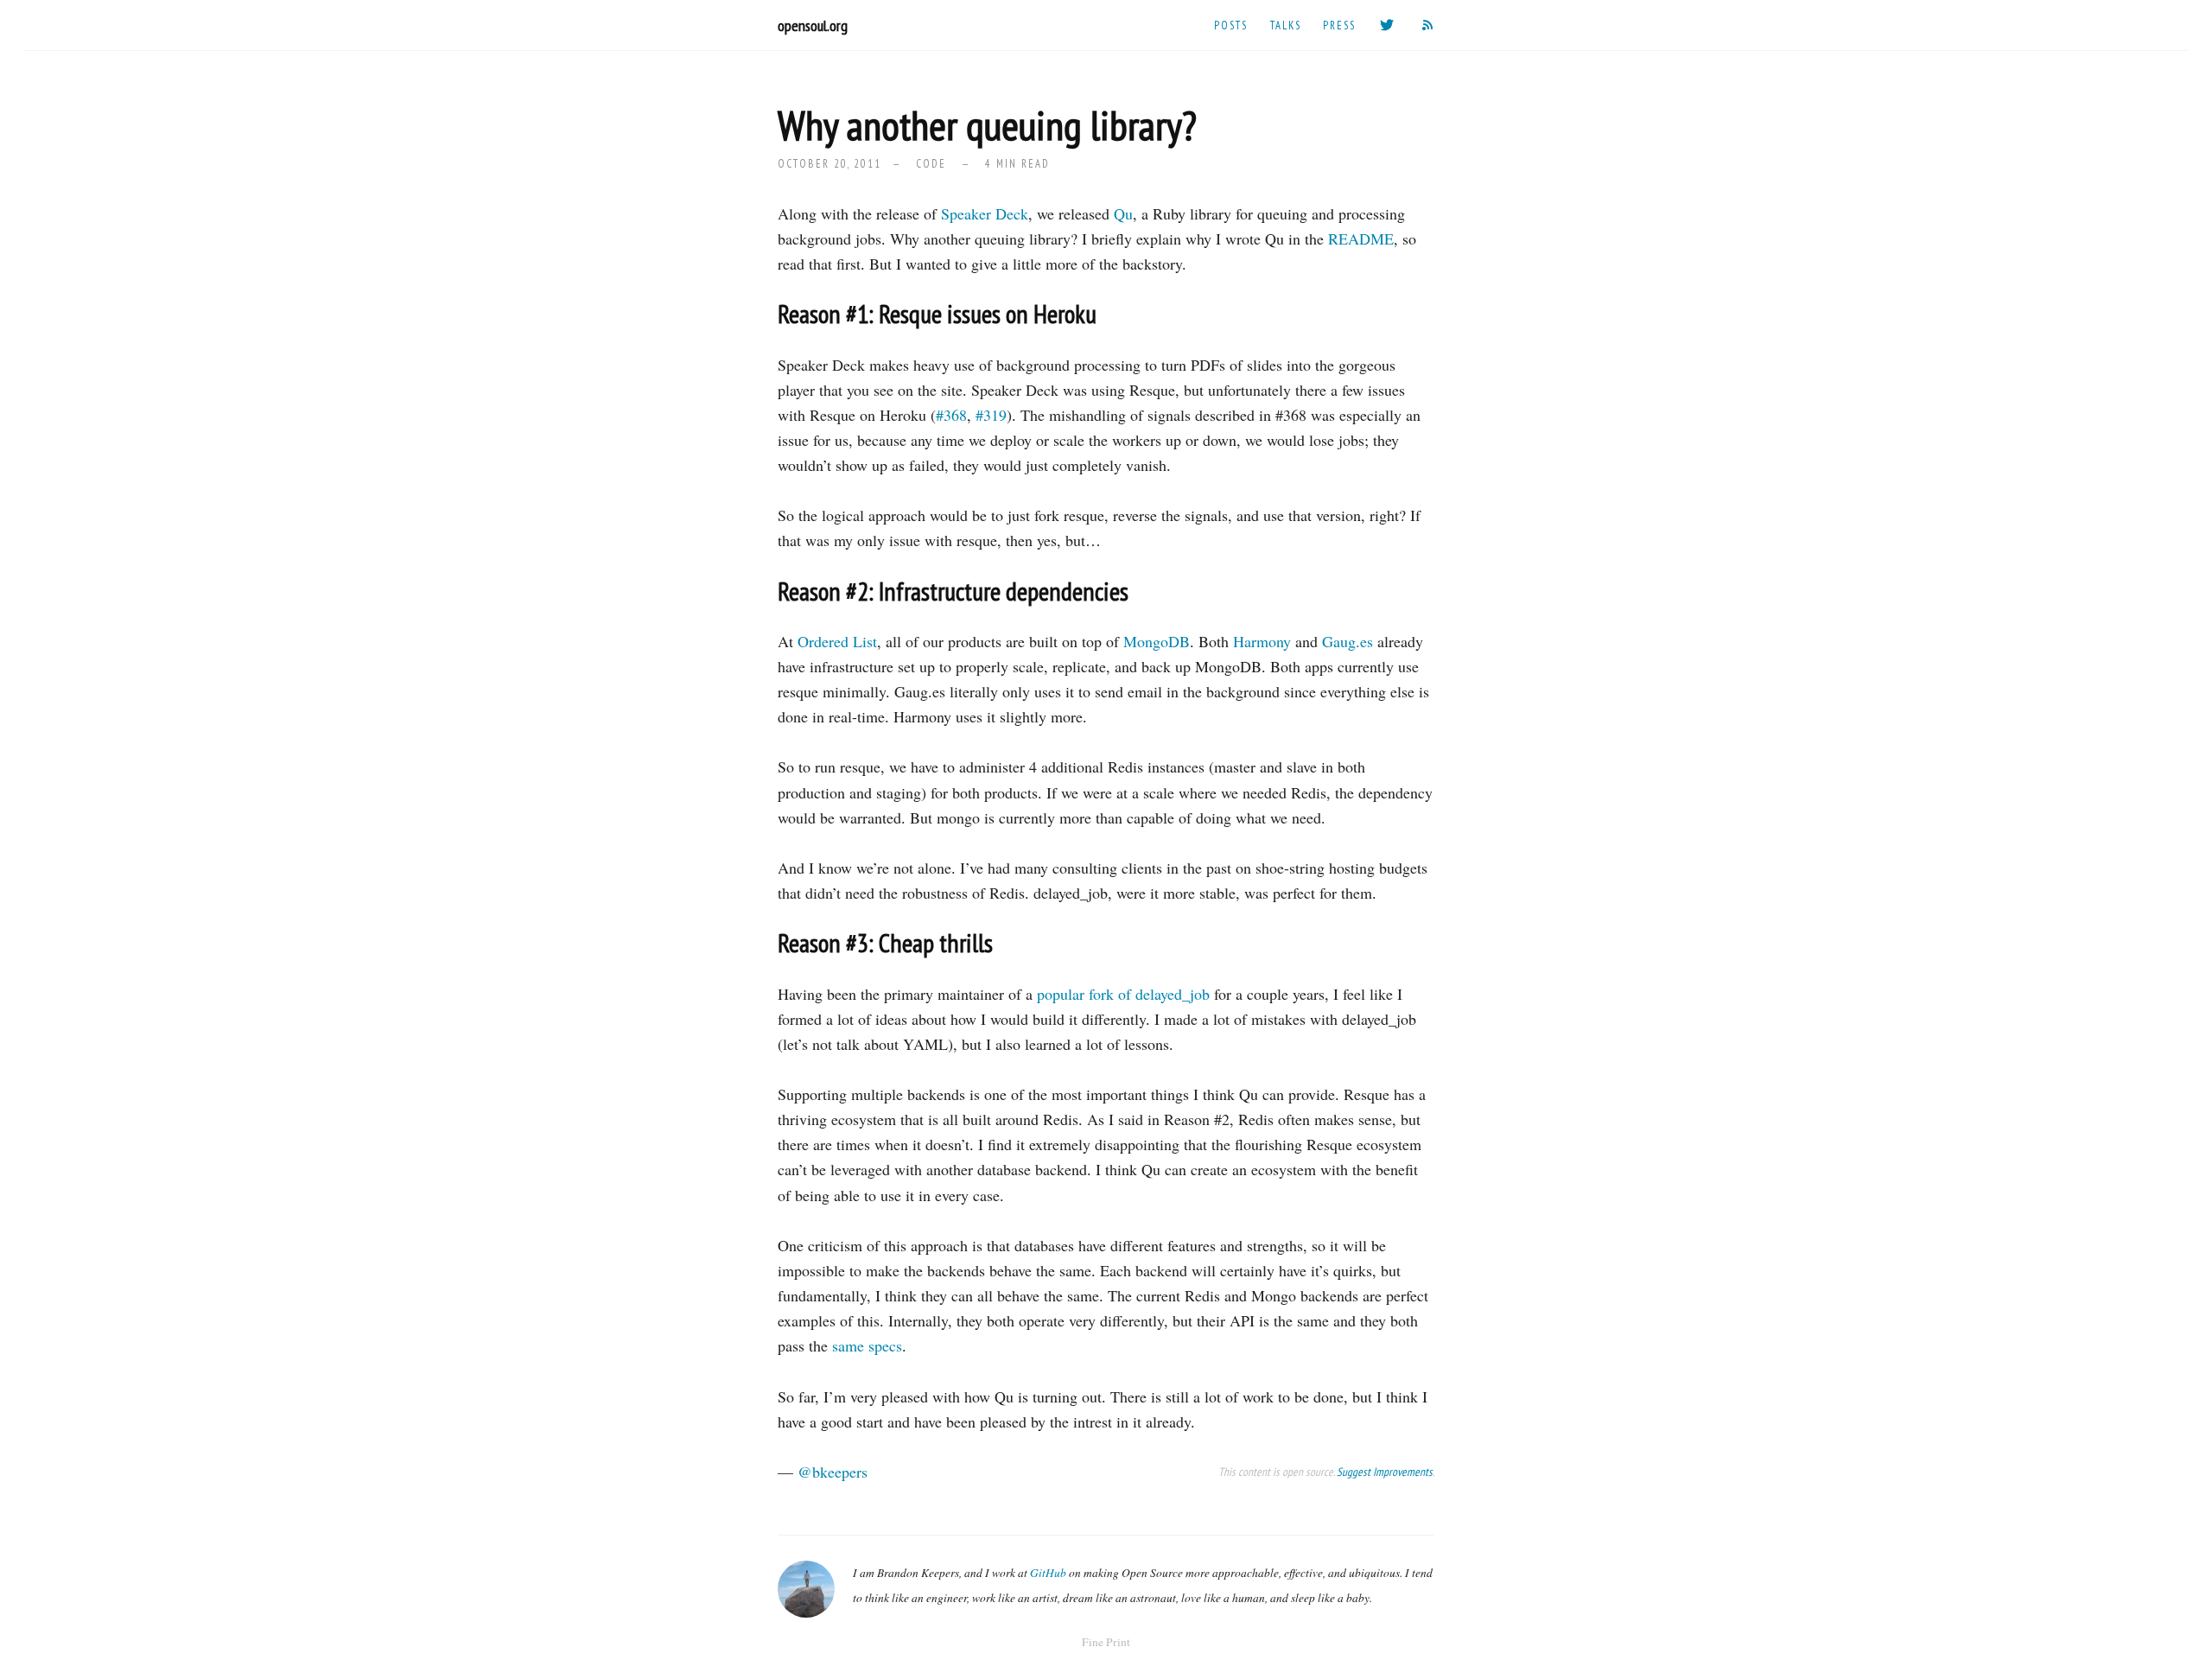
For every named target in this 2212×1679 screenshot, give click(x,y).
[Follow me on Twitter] (1388, 25)
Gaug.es (1348, 641)
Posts (1231, 25)
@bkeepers (833, 1472)
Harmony (1262, 641)
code (931, 163)
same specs (867, 1345)
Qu (1123, 213)
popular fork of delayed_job (1123, 994)
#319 (991, 415)
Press (1339, 25)
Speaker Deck (985, 213)
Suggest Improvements (1385, 1472)
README (1361, 238)
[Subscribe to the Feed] (1428, 25)
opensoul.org (813, 25)
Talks (1286, 25)
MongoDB (1157, 641)
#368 (951, 415)
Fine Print (1106, 1642)
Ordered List (837, 641)
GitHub (1048, 1573)
